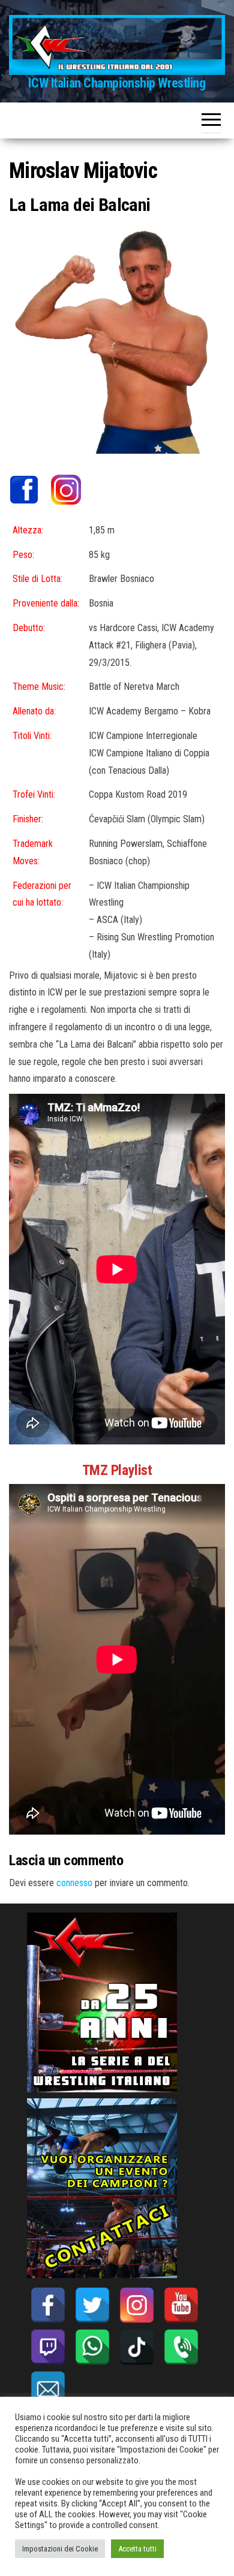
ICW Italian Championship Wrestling (117, 83)
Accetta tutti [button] (137, 2549)
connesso (74, 1883)
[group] (117, 1470)
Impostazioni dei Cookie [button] (60, 2549)
